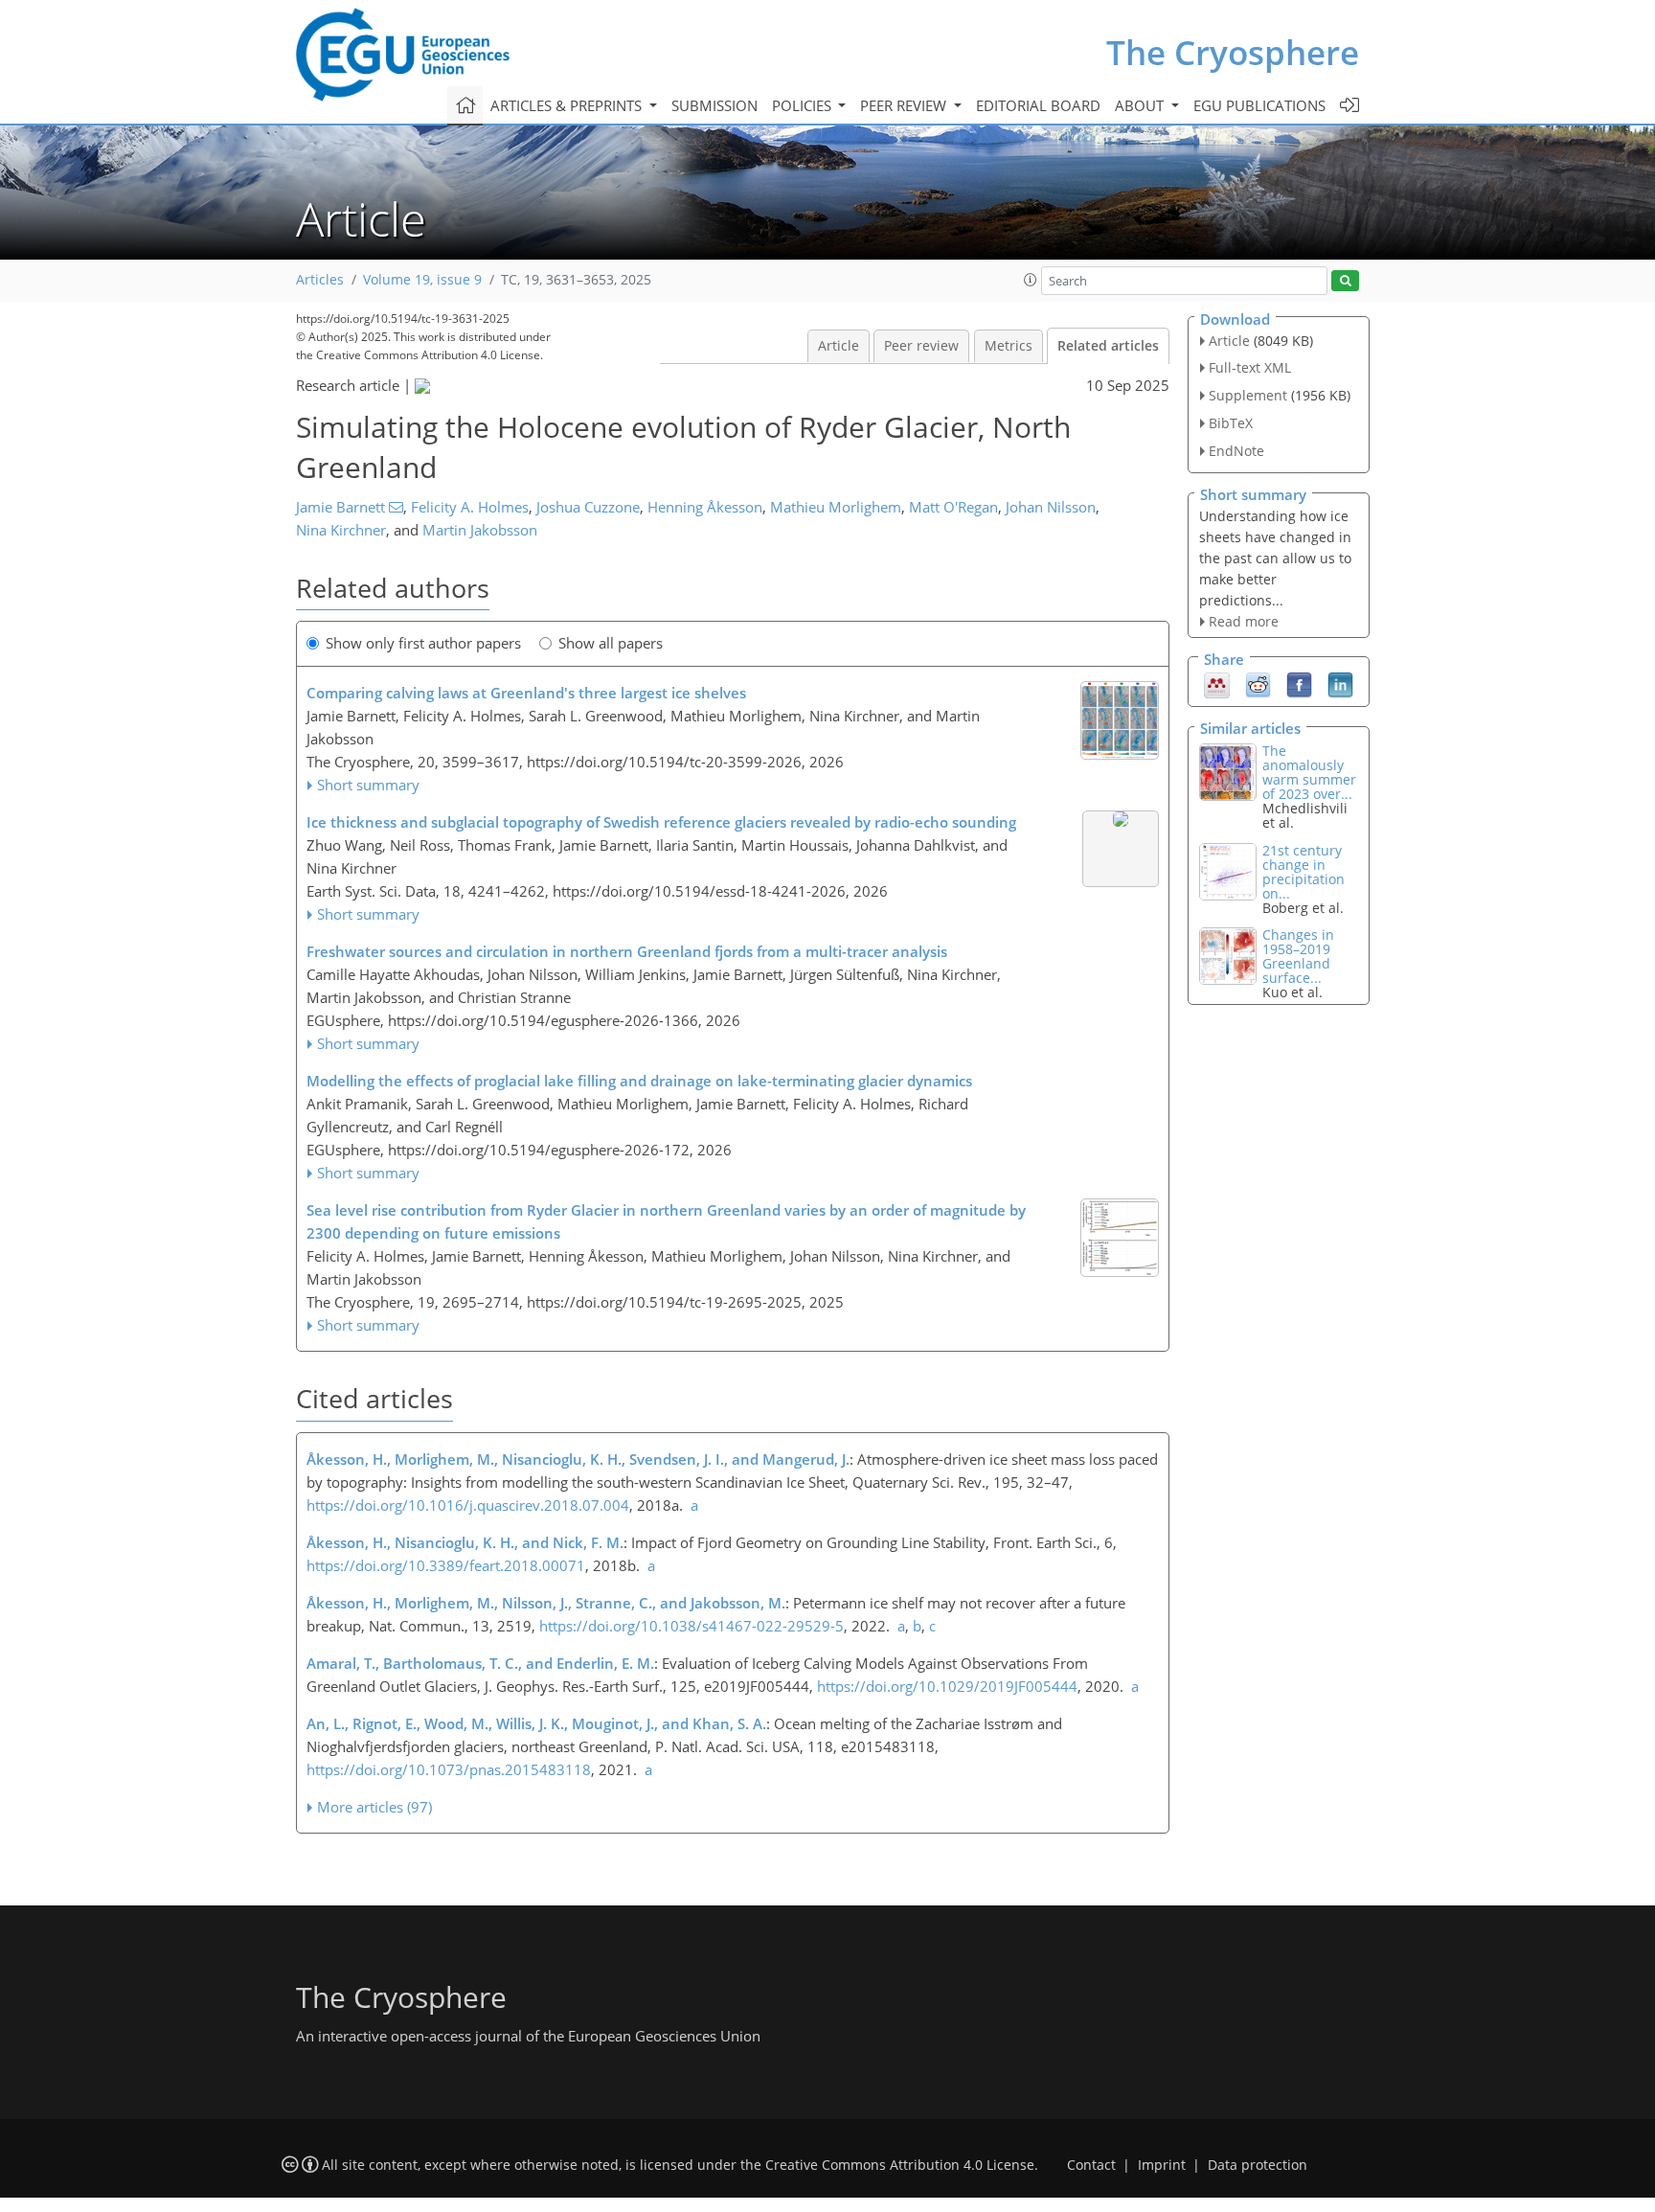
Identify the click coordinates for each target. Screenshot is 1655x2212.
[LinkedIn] (1340, 684)
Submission (714, 105)
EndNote (1236, 451)
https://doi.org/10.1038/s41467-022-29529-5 (691, 1626)
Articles (320, 280)
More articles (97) (374, 1807)
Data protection (1258, 2165)
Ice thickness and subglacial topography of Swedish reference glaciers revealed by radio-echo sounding (661, 822)
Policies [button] (804, 105)
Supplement (1248, 395)
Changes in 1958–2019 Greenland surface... (1298, 956)
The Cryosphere (1233, 52)
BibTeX (1231, 423)
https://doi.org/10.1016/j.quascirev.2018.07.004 (468, 1505)
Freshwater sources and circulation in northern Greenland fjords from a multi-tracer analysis (627, 951)
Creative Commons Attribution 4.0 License (900, 2165)
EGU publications (1259, 105)
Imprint (1162, 2165)
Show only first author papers (423, 643)
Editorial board (1038, 105)
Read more (1244, 621)
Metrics (1009, 346)
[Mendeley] (1217, 684)
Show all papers (611, 643)
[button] (1031, 280)
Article (839, 346)
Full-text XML (1250, 367)
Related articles (1108, 346)
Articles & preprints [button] (568, 105)
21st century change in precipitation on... (1304, 872)
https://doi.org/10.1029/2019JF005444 (947, 1686)
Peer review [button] (905, 105)
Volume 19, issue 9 (422, 280)
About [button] (1141, 105)
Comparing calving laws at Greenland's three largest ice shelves (526, 693)
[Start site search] (1345, 281)
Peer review (921, 346)
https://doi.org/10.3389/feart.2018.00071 (446, 1565)
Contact (1091, 2165)
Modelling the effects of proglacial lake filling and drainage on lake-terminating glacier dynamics (639, 1081)
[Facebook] (1299, 684)
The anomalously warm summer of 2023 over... (1309, 772)
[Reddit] (1258, 684)
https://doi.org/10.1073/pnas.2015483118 (449, 1769)
